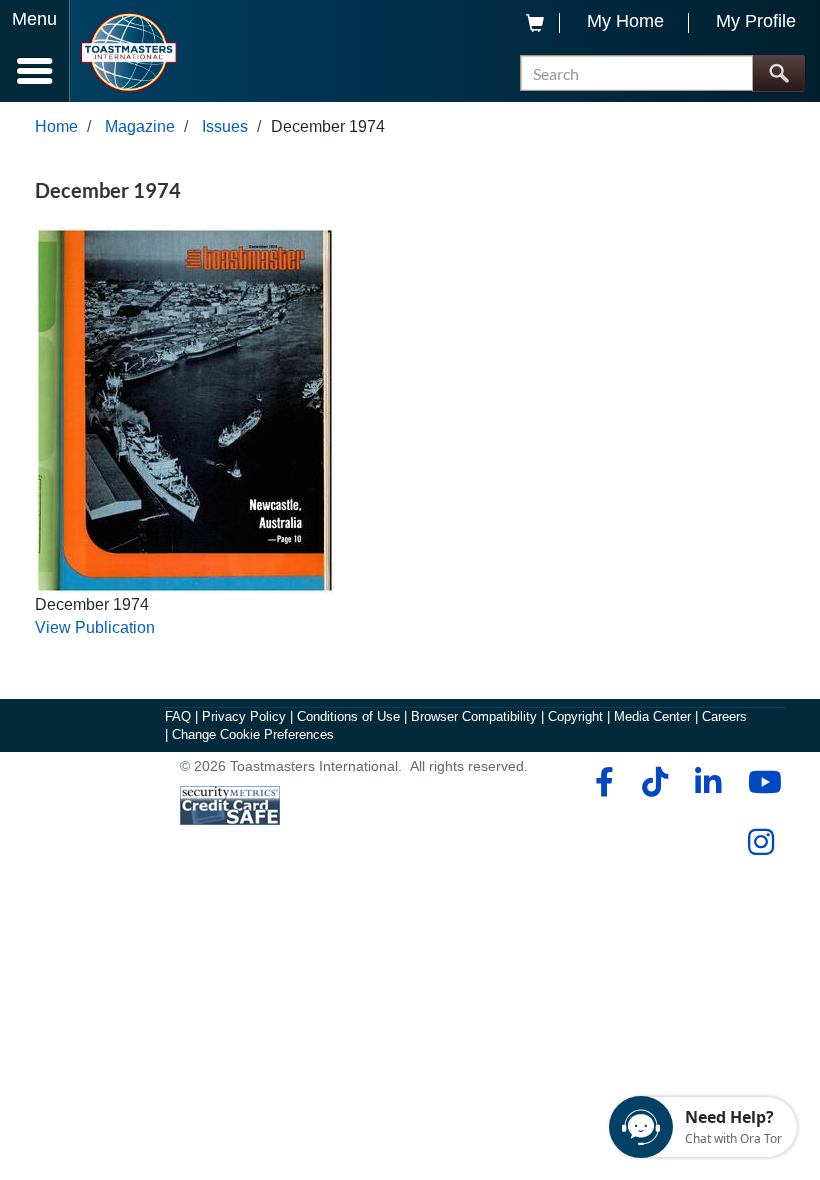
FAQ (178, 716)
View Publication (95, 627)
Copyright (575, 716)
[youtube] (760, 782)
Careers (724, 716)
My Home (625, 21)
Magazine (140, 126)
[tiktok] (654, 782)
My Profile (756, 21)
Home (56, 126)
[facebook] (601, 782)
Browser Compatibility (474, 716)
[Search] (778, 73)
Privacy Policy (244, 716)
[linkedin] (707, 782)
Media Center (652, 716)
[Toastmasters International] (128, 52)
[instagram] (760, 842)
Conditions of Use (348, 716)
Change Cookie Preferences (253, 734)
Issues (225, 126)
